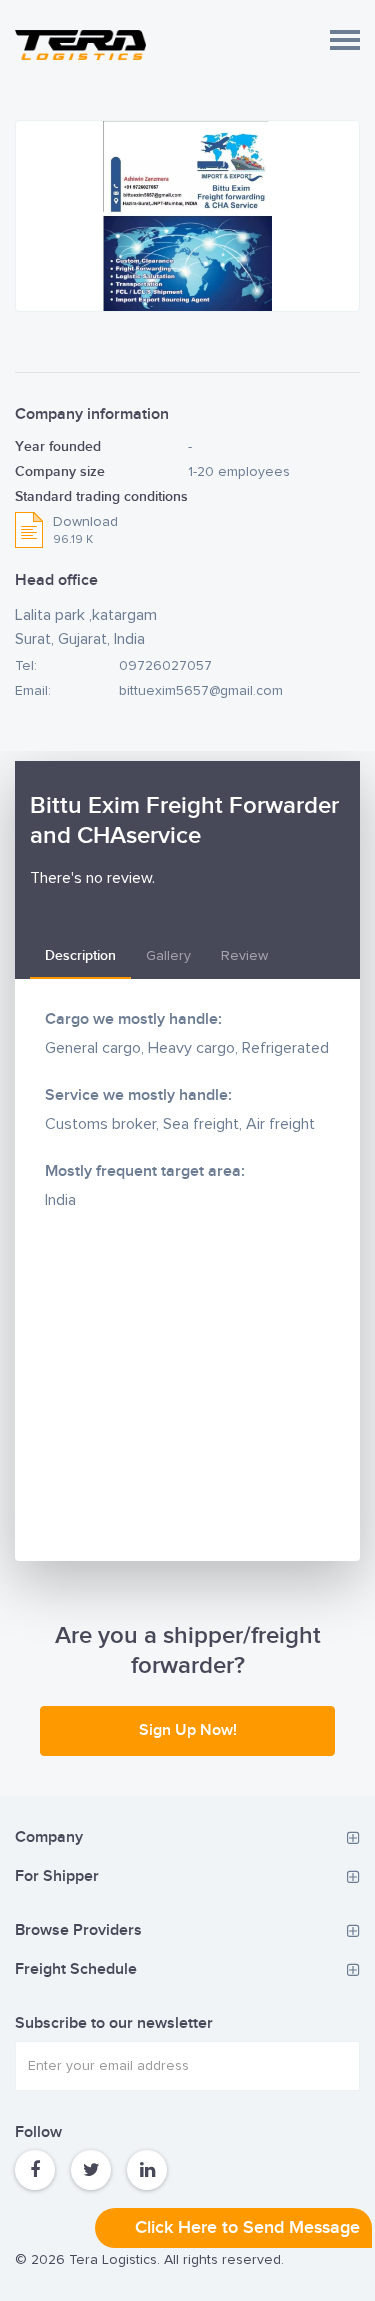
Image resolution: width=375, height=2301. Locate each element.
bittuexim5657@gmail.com (201, 691)
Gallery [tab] (168, 956)
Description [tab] (80, 955)
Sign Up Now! (188, 1730)
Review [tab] (244, 956)
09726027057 (165, 666)
